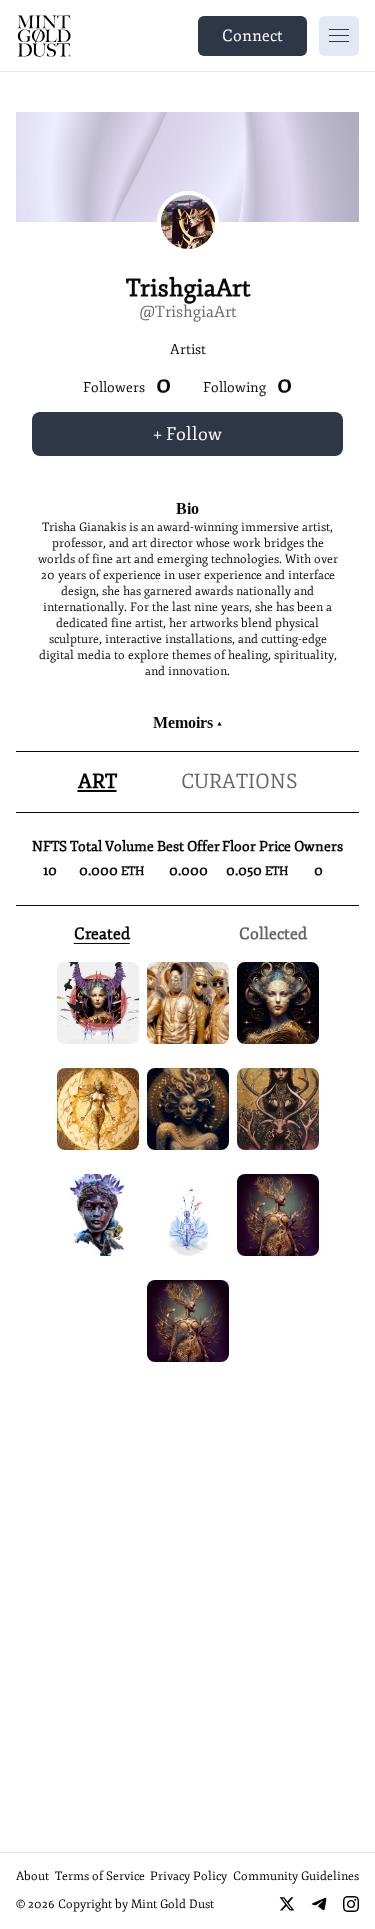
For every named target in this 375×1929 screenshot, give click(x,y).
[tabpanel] (187, 879)
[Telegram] (319, 1904)
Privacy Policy (188, 1876)
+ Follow (187, 434)
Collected (273, 934)
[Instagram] (351, 1904)
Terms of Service (100, 1876)
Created (102, 934)
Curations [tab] (239, 781)
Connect (252, 36)
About (32, 1876)
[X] (287, 1904)
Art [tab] (97, 781)
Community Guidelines (296, 1876)
